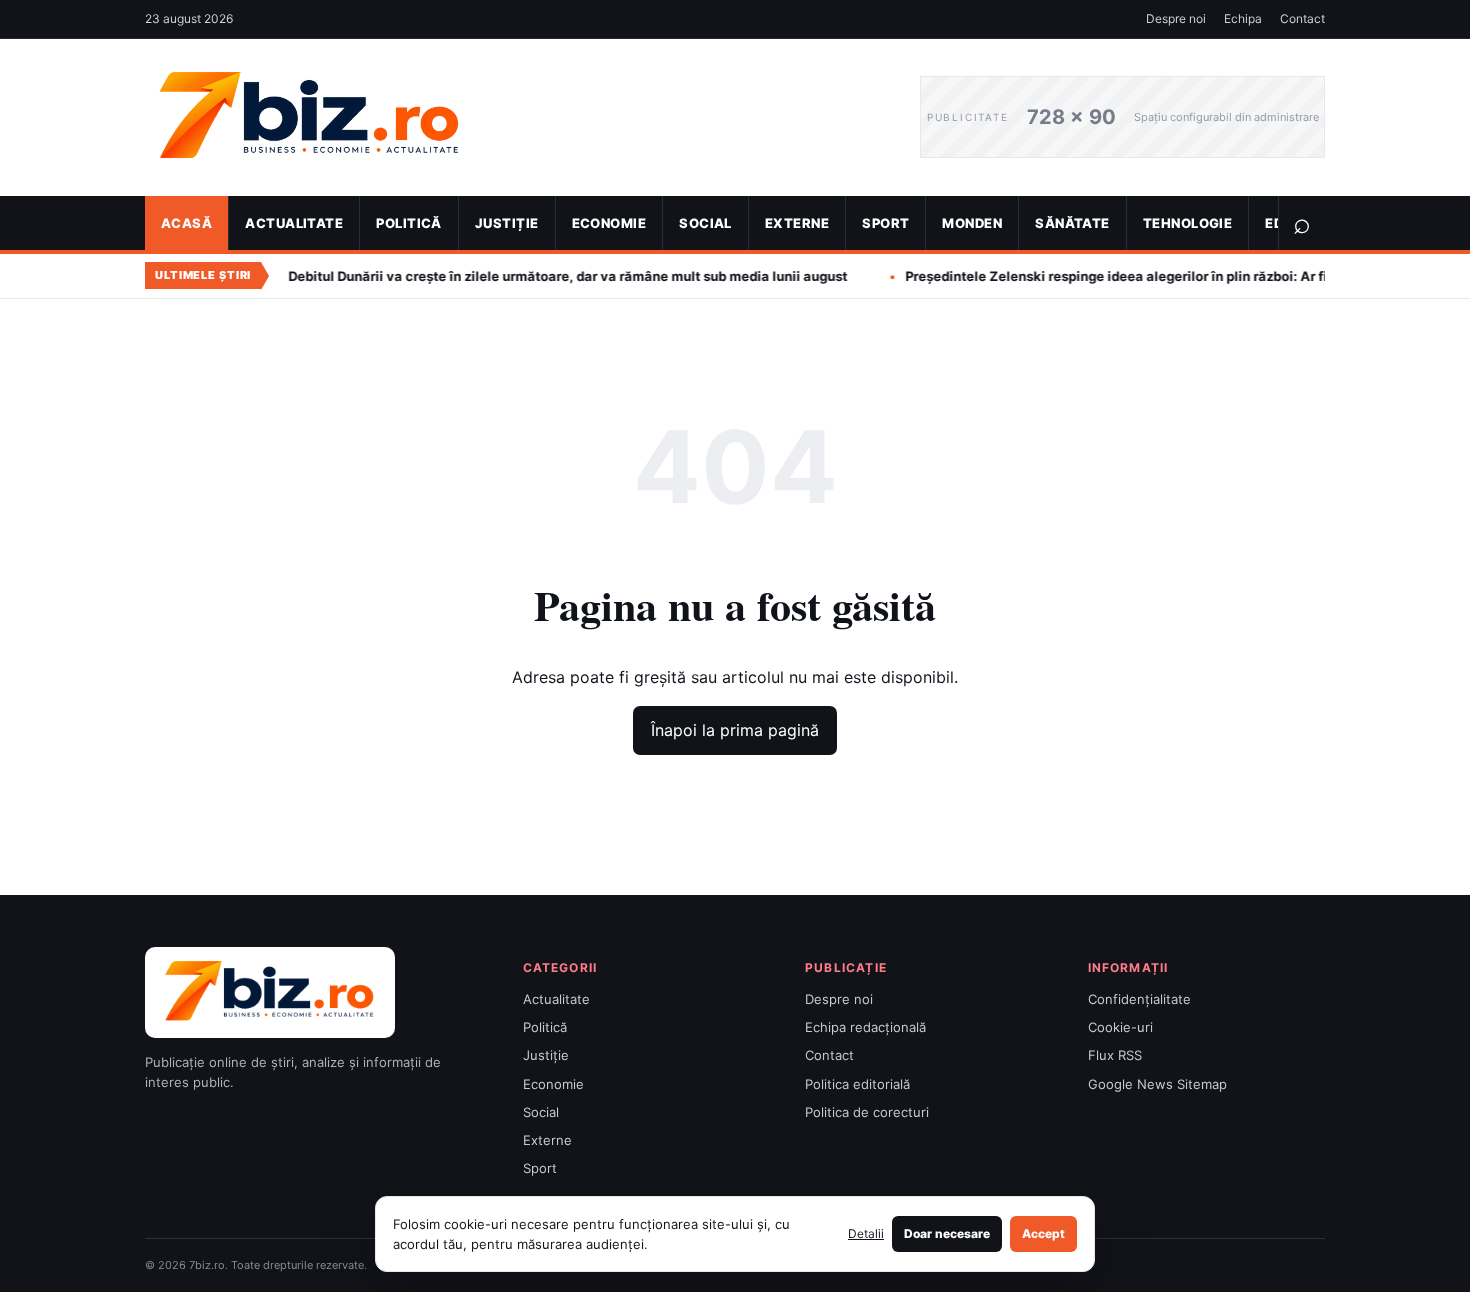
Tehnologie (1188, 223)
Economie (609, 223)
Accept (1043, 1233)
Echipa (1243, 18)
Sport (885, 223)
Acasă (186, 223)
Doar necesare (947, 1233)
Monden (972, 223)
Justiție (507, 223)
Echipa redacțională (865, 1027)
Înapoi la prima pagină (735, 730)
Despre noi (1176, 18)
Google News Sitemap (1157, 1084)
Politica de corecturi (867, 1112)
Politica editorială (857, 1084)
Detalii (866, 1233)
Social (705, 223)
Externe (797, 223)
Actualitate (294, 223)
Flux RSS (1115, 1055)
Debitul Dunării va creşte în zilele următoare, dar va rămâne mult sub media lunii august (504, 276)
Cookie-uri (1120, 1027)
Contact (1302, 18)
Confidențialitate (1139, 999)
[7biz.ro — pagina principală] (517, 117)
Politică (409, 223)
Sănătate (1072, 223)
